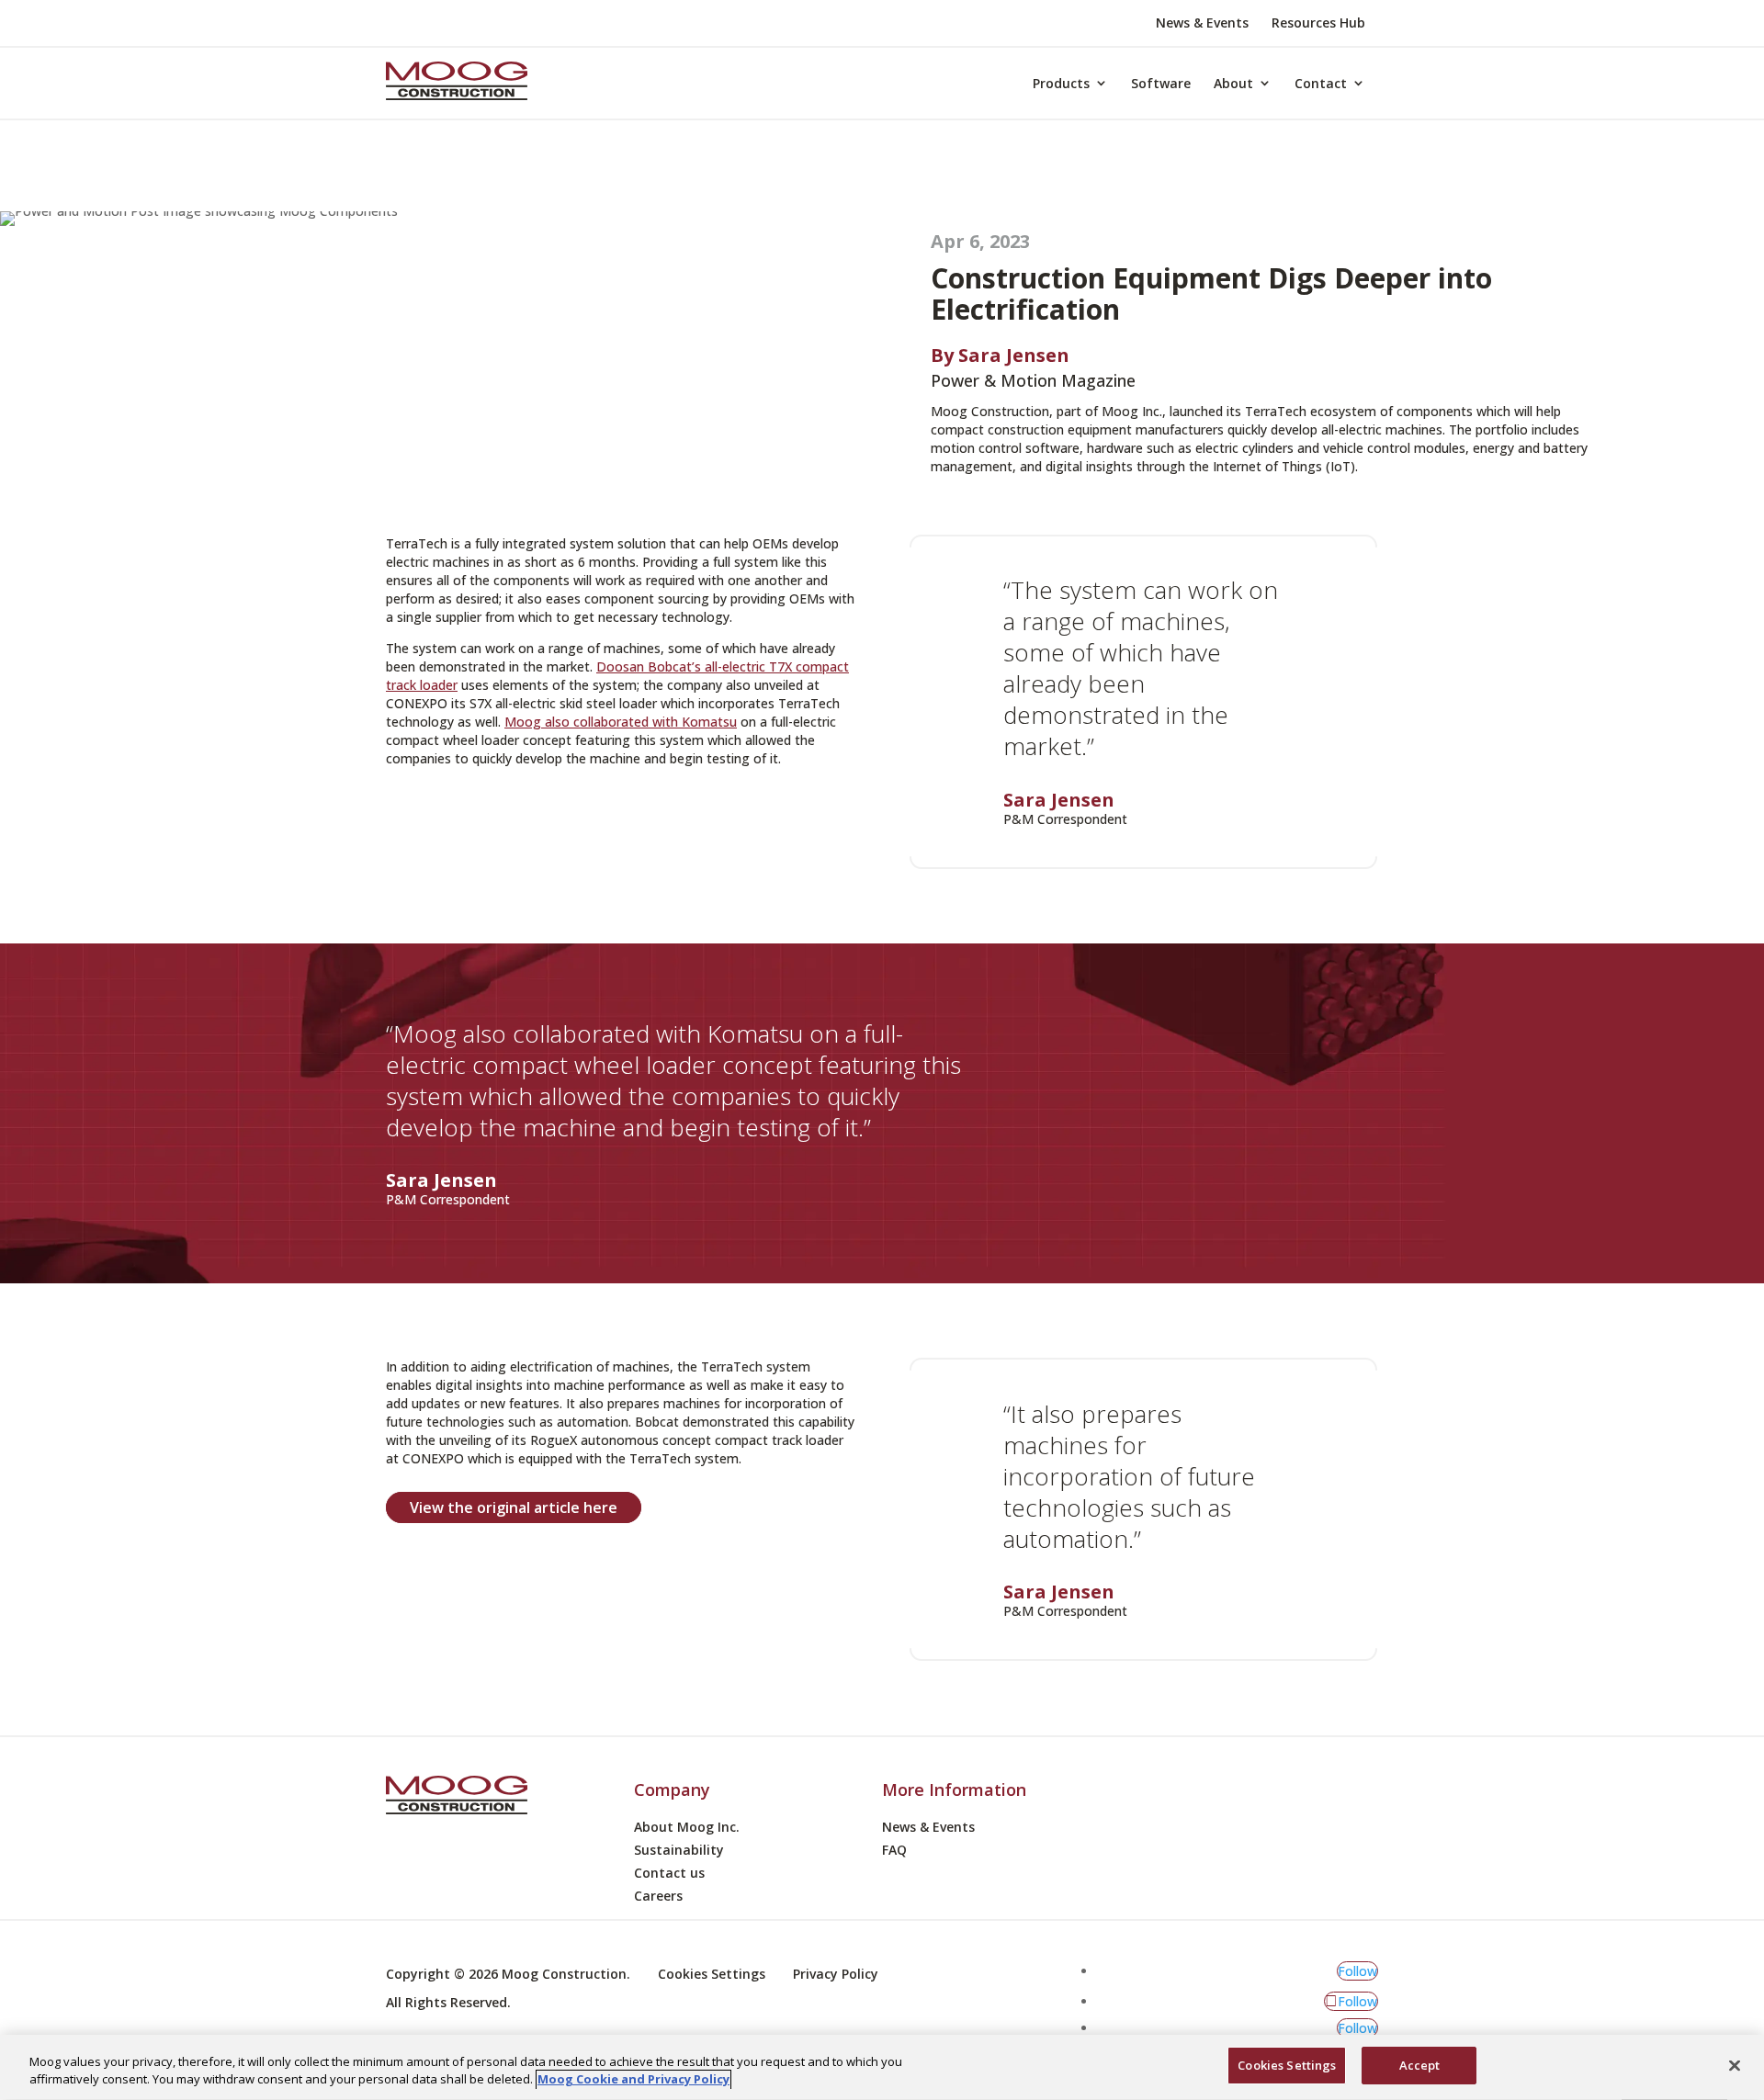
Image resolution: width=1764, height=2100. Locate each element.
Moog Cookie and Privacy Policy (633, 2080)
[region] (882, 2067)
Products (1061, 83)
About (1233, 83)
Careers (658, 1897)
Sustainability (679, 1851)
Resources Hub (1318, 24)
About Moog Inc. (687, 1828)
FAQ (894, 1851)
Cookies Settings (1287, 2065)
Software (1161, 83)
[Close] (1735, 2065)
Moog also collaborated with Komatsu (621, 722)
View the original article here (514, 1507)
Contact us (669, 1874)
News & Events (1202, 24)
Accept (1420, 2065)
